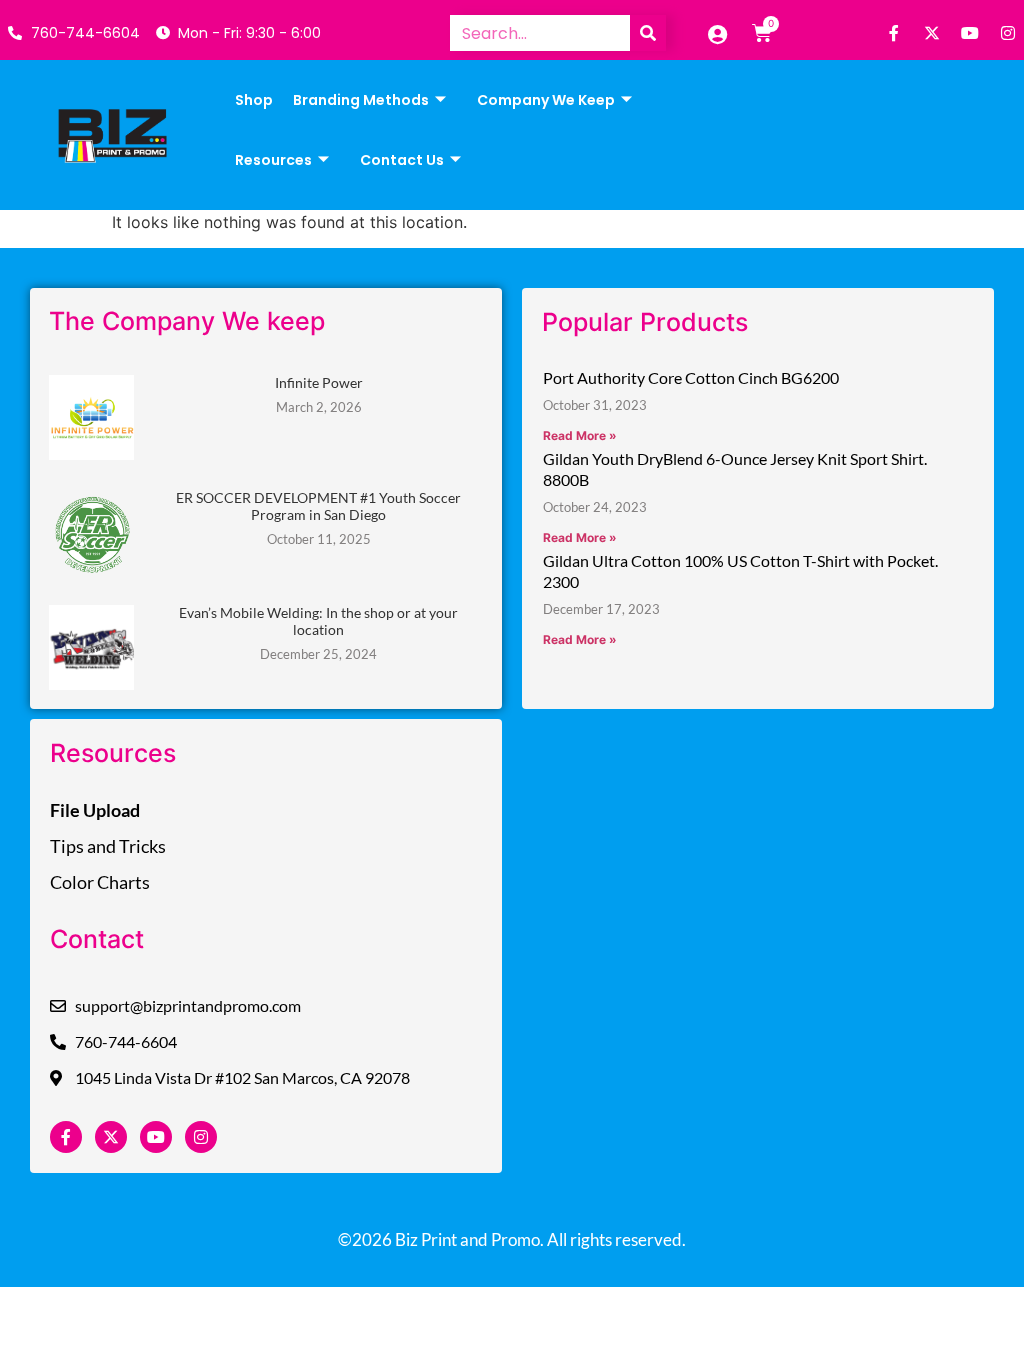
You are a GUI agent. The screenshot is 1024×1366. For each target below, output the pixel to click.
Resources (273, 160)
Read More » (580, 435)
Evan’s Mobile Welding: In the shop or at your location (318, 621)
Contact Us (402, 160)
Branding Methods (361, 100)
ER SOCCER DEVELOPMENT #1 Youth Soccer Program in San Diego (318, 506)
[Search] (648, 33)
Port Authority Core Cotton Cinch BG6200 (691, 377)
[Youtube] (970, 33)
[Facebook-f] (894, 33)
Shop (254, 100)
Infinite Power (319, 382)
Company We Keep (546, 100)
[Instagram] (1008, 33)
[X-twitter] (932, 33)
